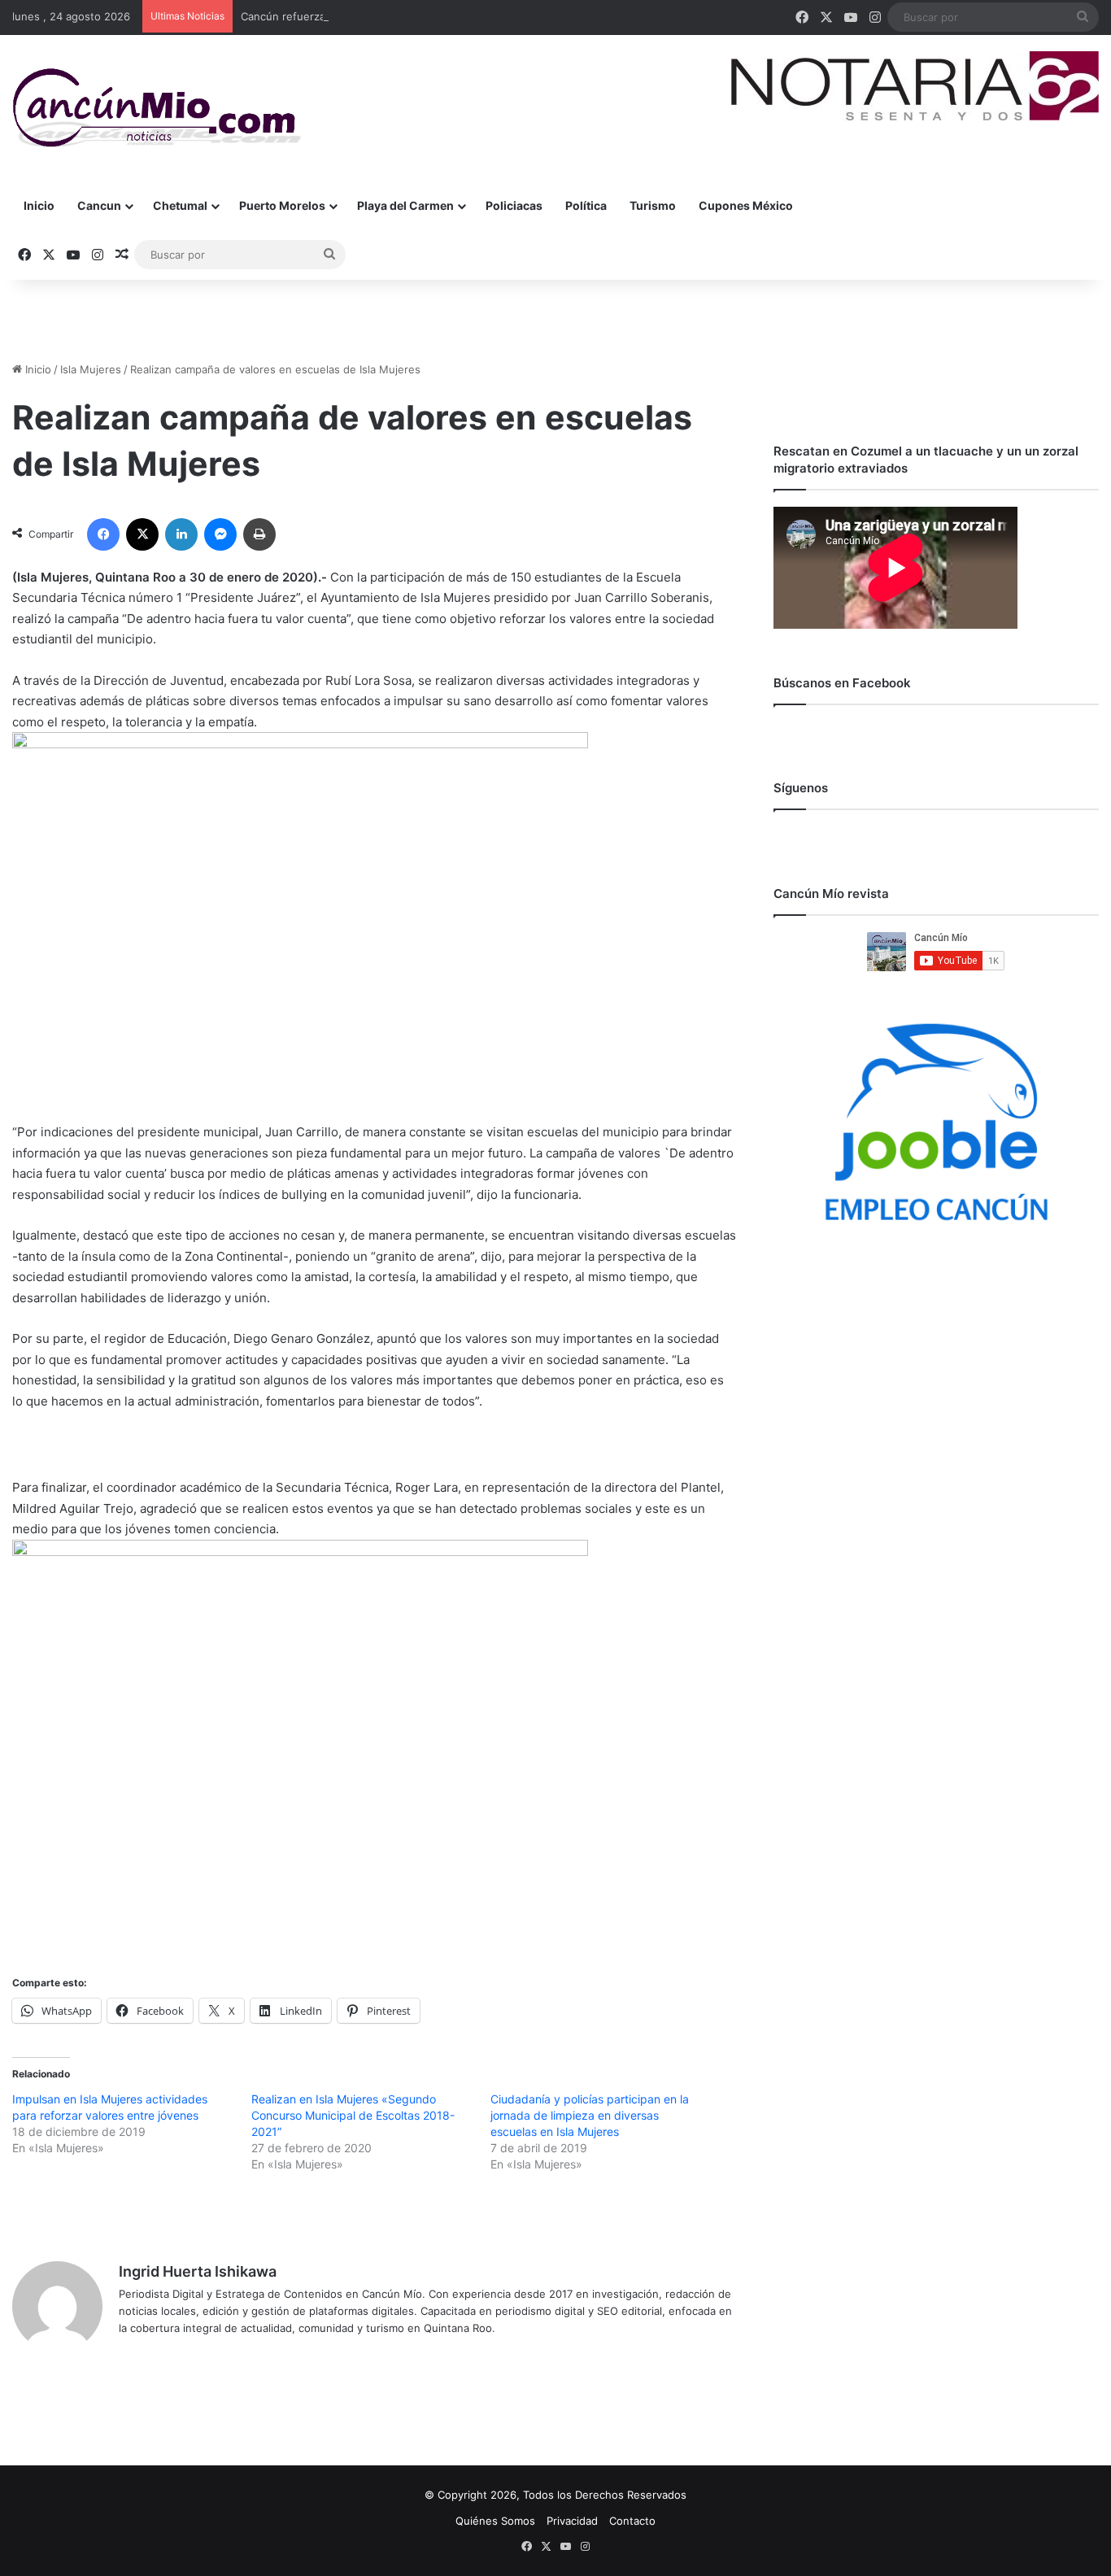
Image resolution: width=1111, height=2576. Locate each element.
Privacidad (572, 2521)
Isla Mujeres (91, 369)
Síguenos (801, 788)
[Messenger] (220, 534)
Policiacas (514, 205)
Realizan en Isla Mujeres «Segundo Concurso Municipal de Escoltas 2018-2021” (353, 2115)
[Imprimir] (259, 534)
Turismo (653, 205)
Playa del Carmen (405, 205)
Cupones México (746, 205)
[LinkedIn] (181, 534)
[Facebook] (103, 534)
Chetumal (180, 205)
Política (586, 205)
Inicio (39, 205)
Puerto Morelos (282, 205)
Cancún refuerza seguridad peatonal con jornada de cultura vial (402, 16)
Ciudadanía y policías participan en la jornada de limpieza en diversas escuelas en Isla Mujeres (590, 2115)
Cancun (99, 205)
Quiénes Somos (495, 2521)
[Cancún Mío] (157, 108)
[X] (142, 534)
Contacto (632, 2521)
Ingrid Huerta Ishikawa (198, 2271)
